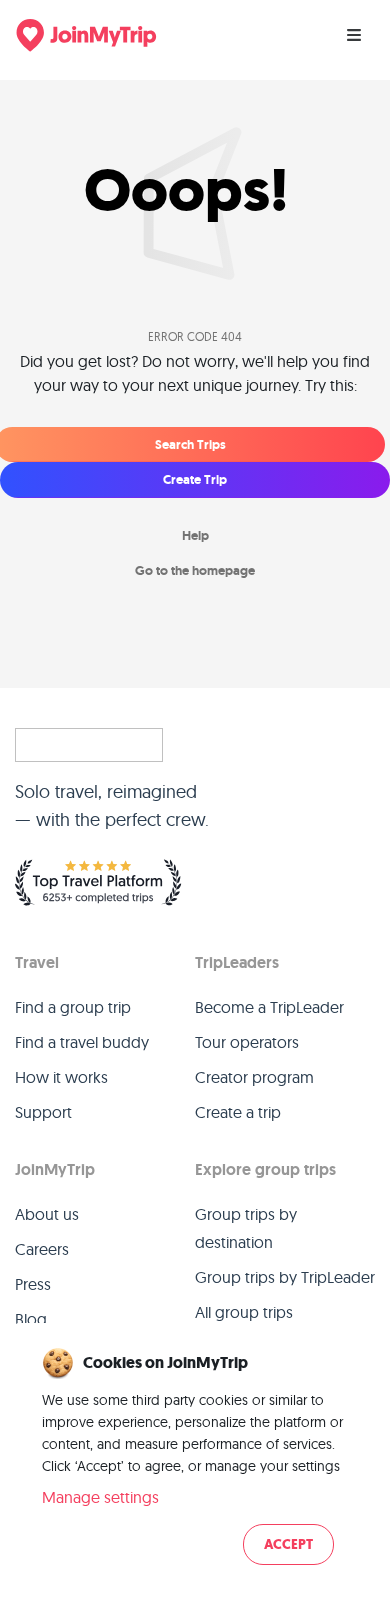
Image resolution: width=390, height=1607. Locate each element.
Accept (288, 1544)
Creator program (254, 1077)
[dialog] (195, 1458)
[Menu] (354, 35)
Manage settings (100, 1497)
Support (43, 1112)
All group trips (244, 1312)
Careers (42, 1249)
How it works (61, 1077)
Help (195, 535)
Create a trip (238, 1112)
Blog (31, 1319)
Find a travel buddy (82, 1042)
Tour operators (247, 1042)
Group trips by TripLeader (285, 1277)
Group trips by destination (246, 1228)
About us (47, 1214)
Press (33, 1284)
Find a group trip (73, 1007)
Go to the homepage (195, 570)
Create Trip (195, 479)
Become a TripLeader (269, 1007)
